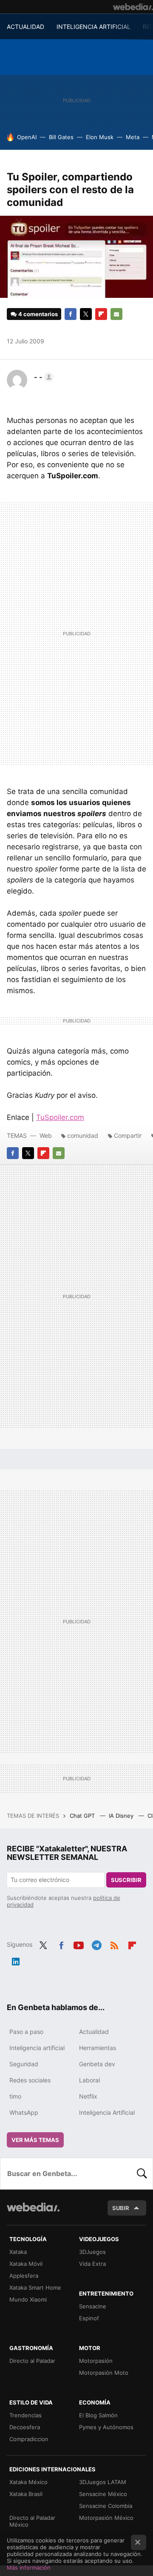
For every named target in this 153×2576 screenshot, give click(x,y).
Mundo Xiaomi (28, 2299)
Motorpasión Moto (104, 2373)
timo (15, 2096)
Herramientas (98, 2048)
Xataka (18, 2252)
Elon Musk (100, 137)
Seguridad (24, 2064)
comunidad (83, 1135)
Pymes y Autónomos (106, 2427)
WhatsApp (24, 2112)
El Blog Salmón (98, 2415)
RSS (114, 1944)
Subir (121, 2208)
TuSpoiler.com (60, 1117)
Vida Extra (92, 2264)
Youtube (79, 1944)
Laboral (89, 2080)
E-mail (116, 314)
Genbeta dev (97, 2064)
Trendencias (25, 2415)
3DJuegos (92, 2252)
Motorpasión (96, 2361)
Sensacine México (103, 2494)
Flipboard (101, 314)
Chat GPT (83, 1816)
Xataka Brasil (26, 2494)
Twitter (86, 314)
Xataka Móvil (26, 2264)
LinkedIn (16, 1960)
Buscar (142, 2173)
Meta (133, 137)
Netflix (88, 2096)
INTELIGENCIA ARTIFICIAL (93, 27)
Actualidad (94, 2032)
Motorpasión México (106, 2518)
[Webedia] (133, 7)
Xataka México (28, 2482)
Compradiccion (29, 2439)
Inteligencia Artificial (107, 2112)
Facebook (71, 314)
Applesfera (24, 2276)
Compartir (128, 1135)
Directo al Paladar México (32, 2521)
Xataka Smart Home (35, 2288)
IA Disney (122, 1816)
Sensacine (93, 2306)
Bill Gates (61, 137)
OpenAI (27, 137)
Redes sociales (30, 2080)
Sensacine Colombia (106, 2506)
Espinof (89, 2318)
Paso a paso (26, 2032)
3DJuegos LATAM (103, 2482)
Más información (29, 2567)
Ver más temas (35, 2140)
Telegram (96, 1944)
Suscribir (126, 1880)
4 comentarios (38, 314)
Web (46, 1135)
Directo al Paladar (32, 2361)
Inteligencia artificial (37, 2048)
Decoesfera (25, 2427)
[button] (42, 377)
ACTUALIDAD (25, 27)
